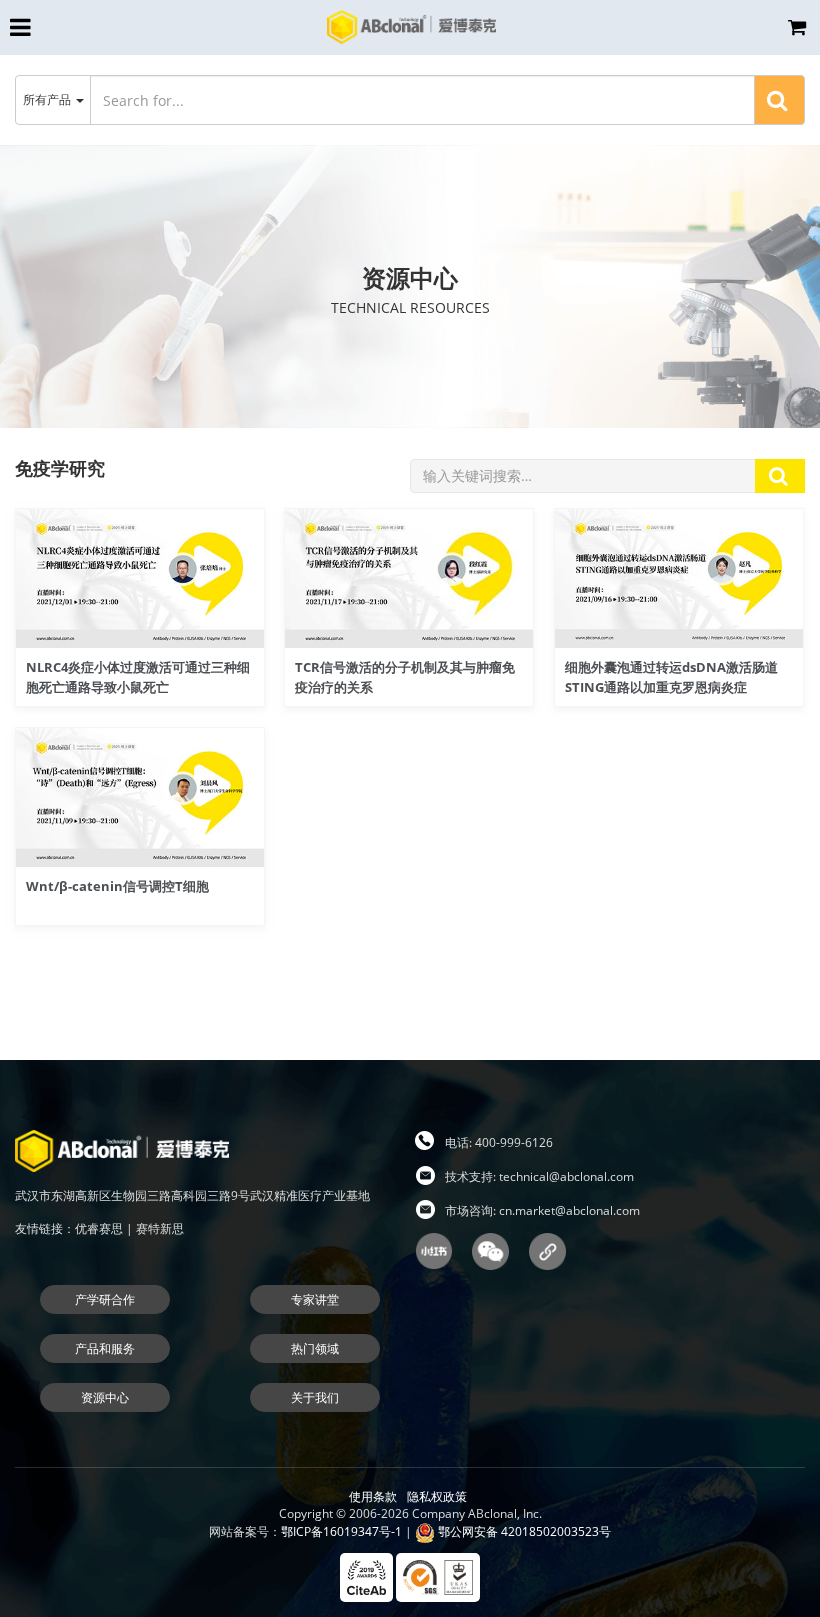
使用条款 (373, 1496)
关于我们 (315, 1397)
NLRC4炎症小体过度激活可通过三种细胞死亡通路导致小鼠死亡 (138, 677)
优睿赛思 (99, 1228)
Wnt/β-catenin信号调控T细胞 (117, 886)
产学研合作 (105, 1299)
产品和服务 (105, 1348)
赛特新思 (160, 1228)
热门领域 (315, 1348)
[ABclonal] (411, 26)
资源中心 (105, 1397)
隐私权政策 (437, 1496)
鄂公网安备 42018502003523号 (523, 1531)
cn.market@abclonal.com (569, 1210)
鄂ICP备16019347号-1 (341, 1531)
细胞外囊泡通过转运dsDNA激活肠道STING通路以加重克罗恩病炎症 (671, 677)
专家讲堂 (315, 1299)
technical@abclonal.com (566, 1176)
